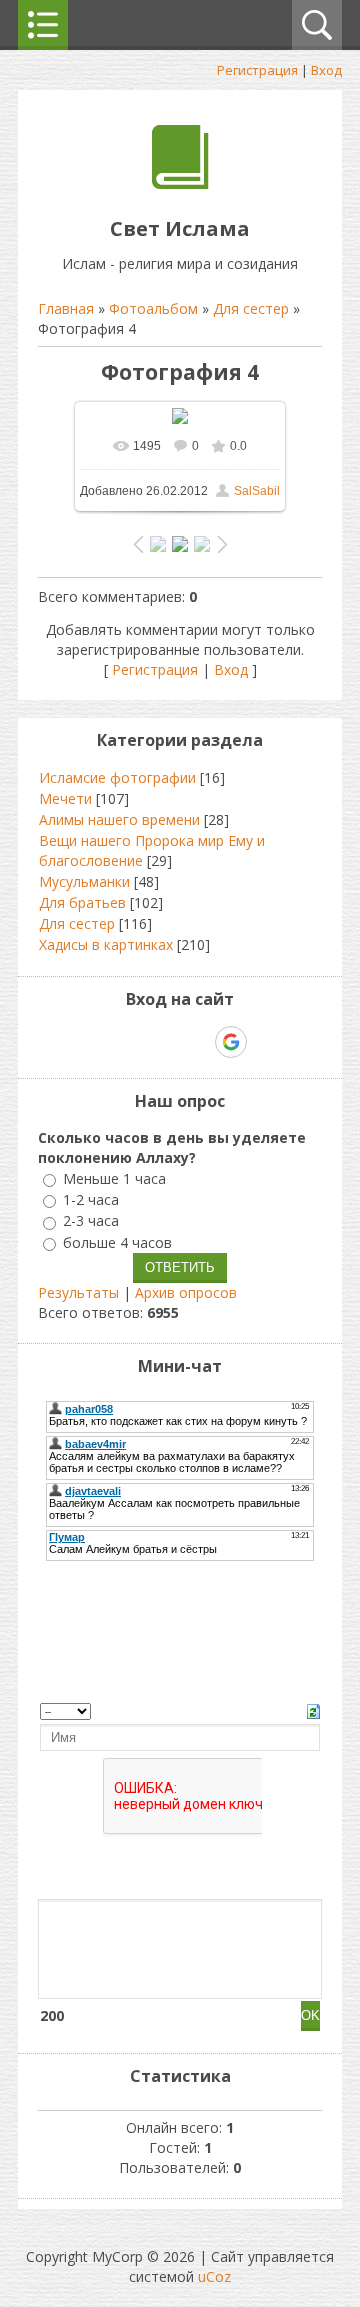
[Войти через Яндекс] (196, 1042)
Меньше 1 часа (114, 1178)
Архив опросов (186, 1292)
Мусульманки (84, 881)
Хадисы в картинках (106, 944)
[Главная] (180, 183)
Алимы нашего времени (119, 819)
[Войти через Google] (231, 1042)
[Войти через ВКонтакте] (128, 1042)
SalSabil (257, 491)
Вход (326, 70)
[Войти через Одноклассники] (266, 1042)
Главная (66, 308)
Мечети (65, 798)
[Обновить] (313, 1709)
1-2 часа (91, 1199)
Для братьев (82, 902)
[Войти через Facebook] (162, 1042)
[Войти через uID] (94, 1042)
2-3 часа (91, 1221)
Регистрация (257, 70)
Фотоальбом (153, 308)
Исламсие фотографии (117, 777)
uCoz (214, 2276)
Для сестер (251, 308)
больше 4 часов (117, 1242)
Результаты (78, 1292)
